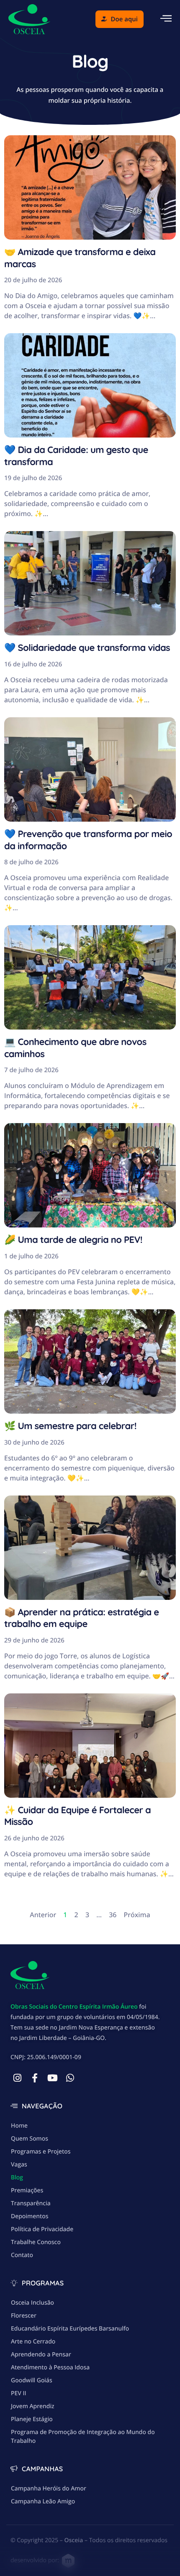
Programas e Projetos (41, 2152)
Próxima (137, 1915)
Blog (17, 2177)
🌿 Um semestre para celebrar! (70, 1426)
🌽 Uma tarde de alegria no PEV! (73, 1240)
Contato (22, 2255)
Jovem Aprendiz (33, 2406)
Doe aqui (124, 19)
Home (19, 2126)
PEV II (19, 2393)
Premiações (27, 2190)
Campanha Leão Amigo (43, 2501)
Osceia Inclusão (32, 2303)
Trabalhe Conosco (36, 2242)
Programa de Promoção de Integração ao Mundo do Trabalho (83, 2437)
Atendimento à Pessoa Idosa (50, 2367)
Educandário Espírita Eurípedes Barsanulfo (70, 2329)
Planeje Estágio (32, 2419)
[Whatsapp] (70, 2078)
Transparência (31, 2203)
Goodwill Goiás (32, 2380)
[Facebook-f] (35, 2078)
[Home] (29, 18)
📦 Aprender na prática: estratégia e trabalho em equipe (82, 1618)
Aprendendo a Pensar (41, 2355)
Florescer (24, 2316)
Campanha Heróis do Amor (49, 2489)
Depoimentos (30, 2216)
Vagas (19, 2165)
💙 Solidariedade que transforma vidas (87, 648)
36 (113, 1915)
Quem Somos (30, 2139)
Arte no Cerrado (33, 2342)
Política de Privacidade (42, 2229)
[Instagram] (17, 2078)
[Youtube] (52, 2078)
